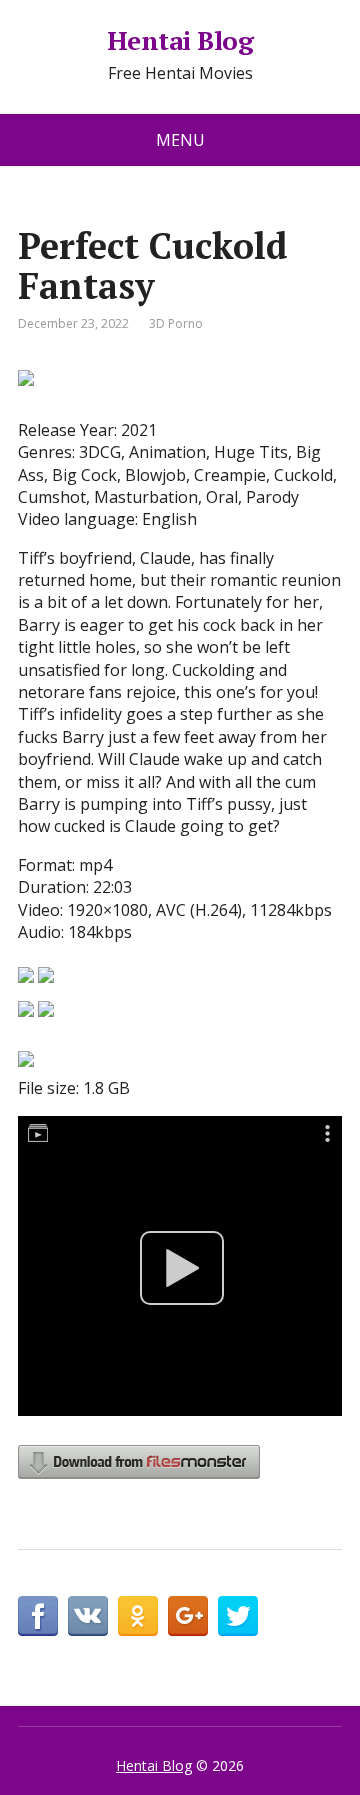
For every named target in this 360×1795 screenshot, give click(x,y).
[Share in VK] (88, 1616)
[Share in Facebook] (38, 1616)
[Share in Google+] (188, 1616)
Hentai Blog (180, 41)
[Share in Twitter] (238, 1616)
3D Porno (176, 323)
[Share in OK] (138, 1616)
